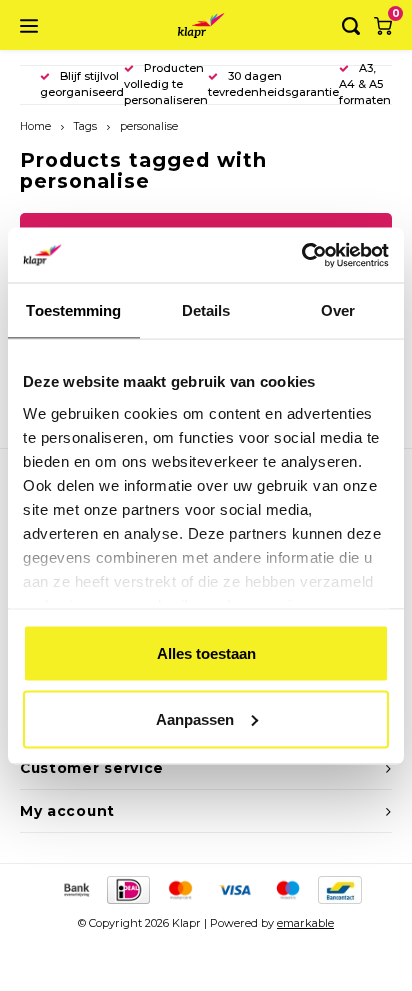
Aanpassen (195, 718)
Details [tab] (206, 310)
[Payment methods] (75, 888)
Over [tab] (338, 310)
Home (35, 126)
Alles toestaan (206, 653)
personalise (149, 126)
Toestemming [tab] (73, 310)
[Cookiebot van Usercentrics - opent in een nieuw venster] (301, 255)
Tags (85, 126)
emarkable (305, 923)
